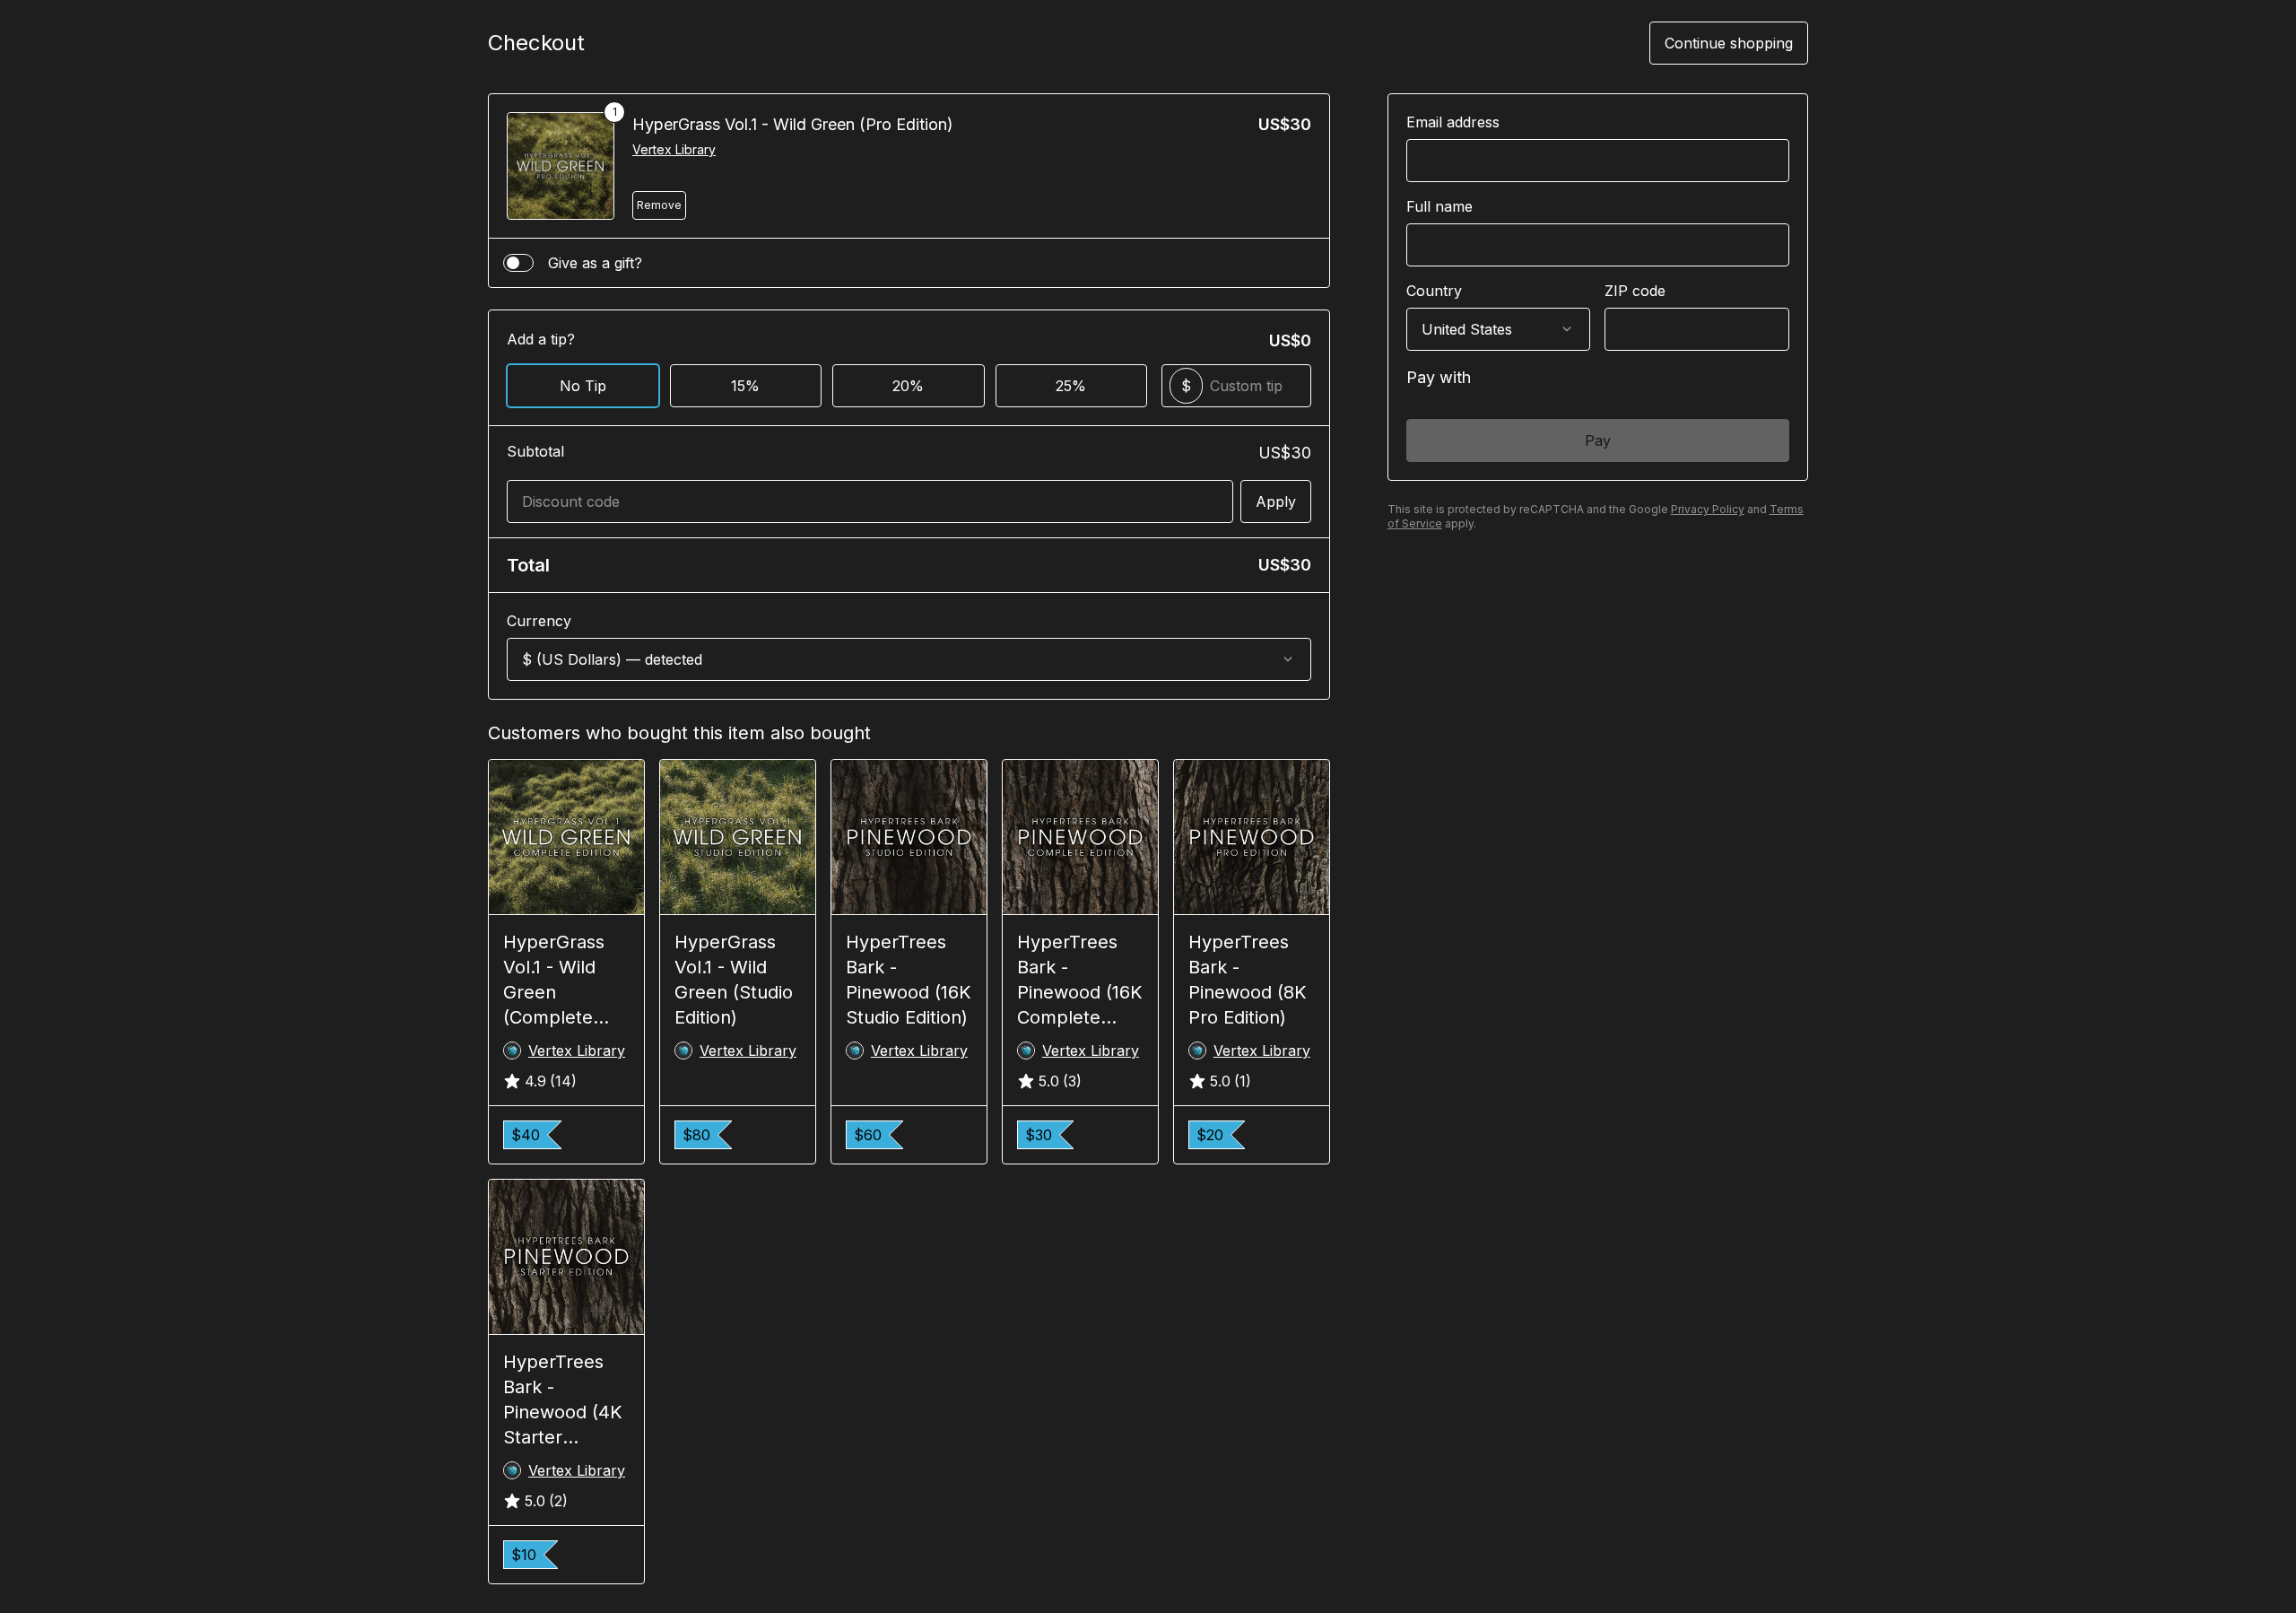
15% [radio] (745, 386)
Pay (1598, 440)
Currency (539, 621)
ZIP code (1635, 291)
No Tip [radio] (583, 386)
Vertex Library (674, 149)
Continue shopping (1729, 43)
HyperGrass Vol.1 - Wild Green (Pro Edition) (793, 124)
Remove (659, 205)
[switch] (518, 263)
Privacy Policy (1708, 509)
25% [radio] (1071, 386)
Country (1434, 291)
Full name (1439, 206)
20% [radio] (908, 386)
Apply (1276, 501)
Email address (1453, 122)
